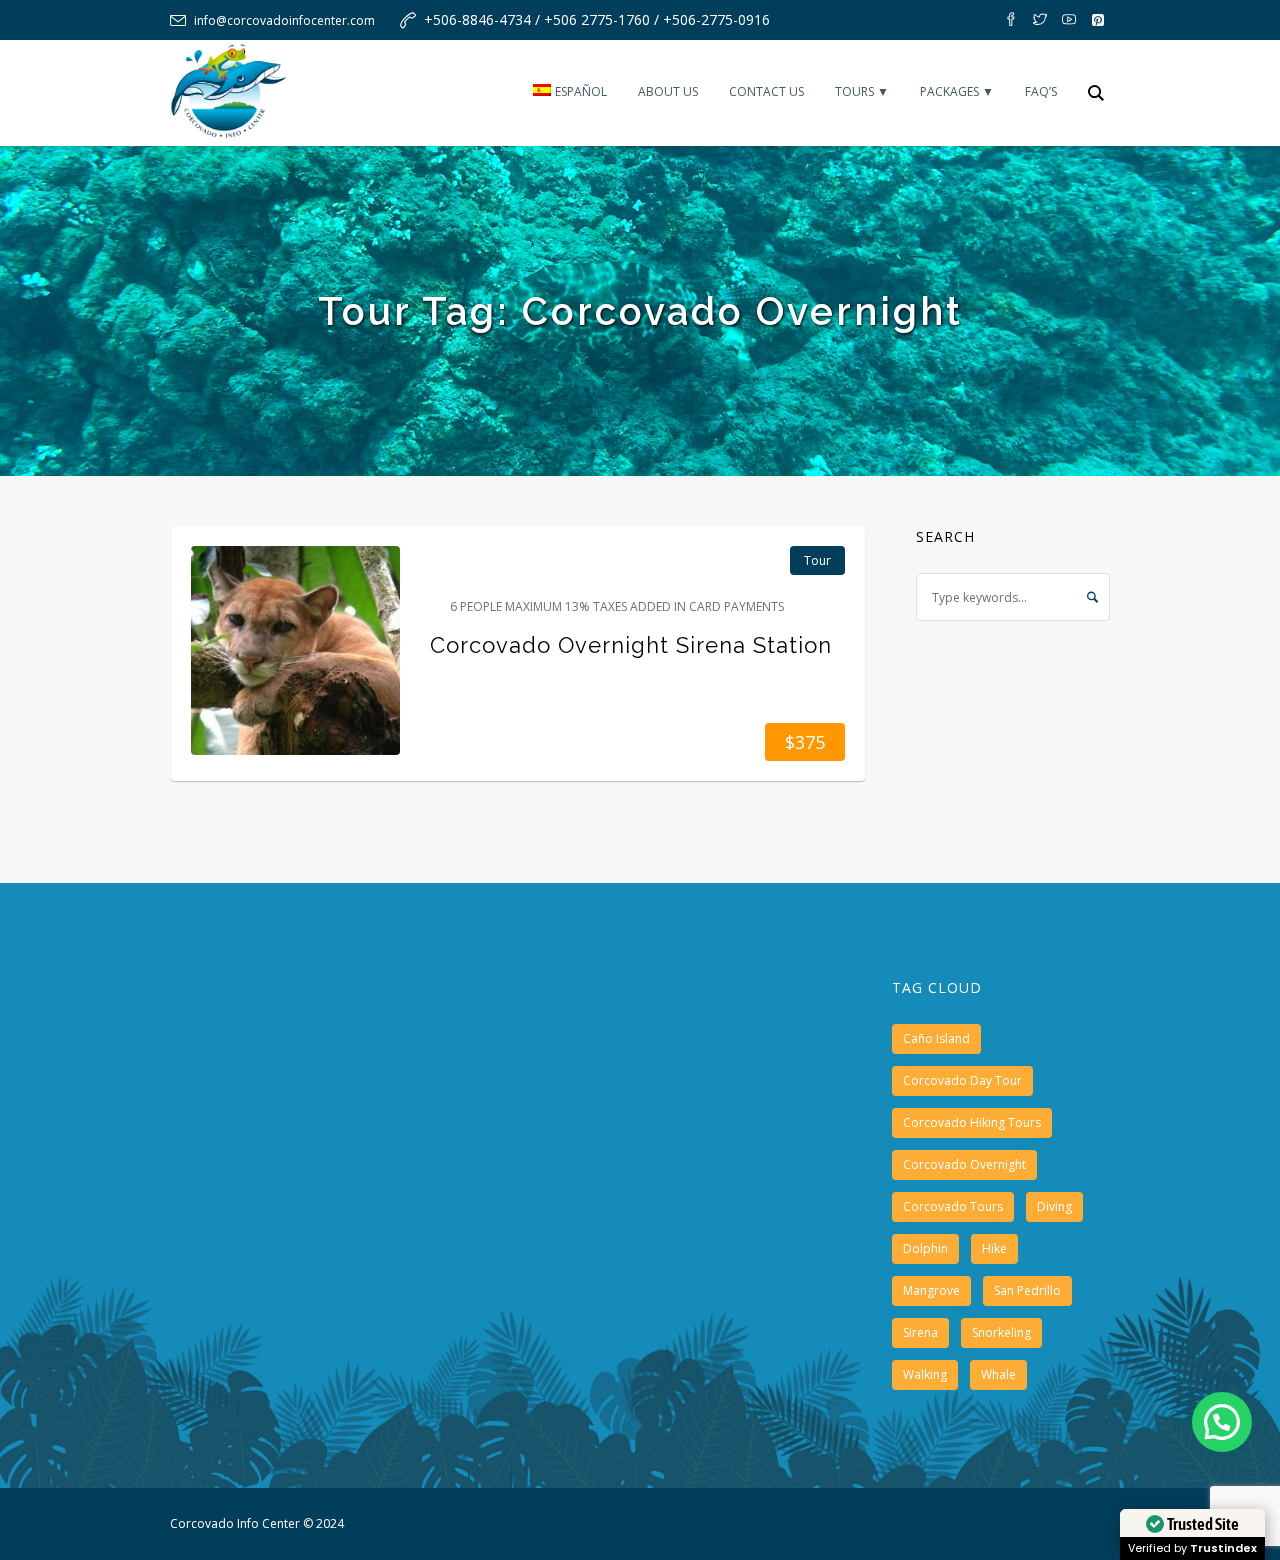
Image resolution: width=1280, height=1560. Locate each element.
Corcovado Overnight (964, 1164)
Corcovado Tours (953, 1206)
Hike (994, 1248)
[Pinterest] (1098, 20)
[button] (1222, 1422)
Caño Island (936, 1038)
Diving (1054, 1206)
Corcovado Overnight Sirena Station (631, 645)
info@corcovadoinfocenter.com (284, 20)
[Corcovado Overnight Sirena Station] (295, 650)
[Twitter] (1040, 20)
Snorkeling (1001, 1332)
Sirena (920, 1332)
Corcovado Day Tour (962, 1080)
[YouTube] (1069, 20)
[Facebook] (1011, 20)
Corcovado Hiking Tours (972, 1122)
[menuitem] (570, 93)
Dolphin (925, 1248)
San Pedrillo (1027, 1290)
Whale (998, 1374)
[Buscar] (1096, 93)
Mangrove (931, 1290)
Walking (925, 1374)
